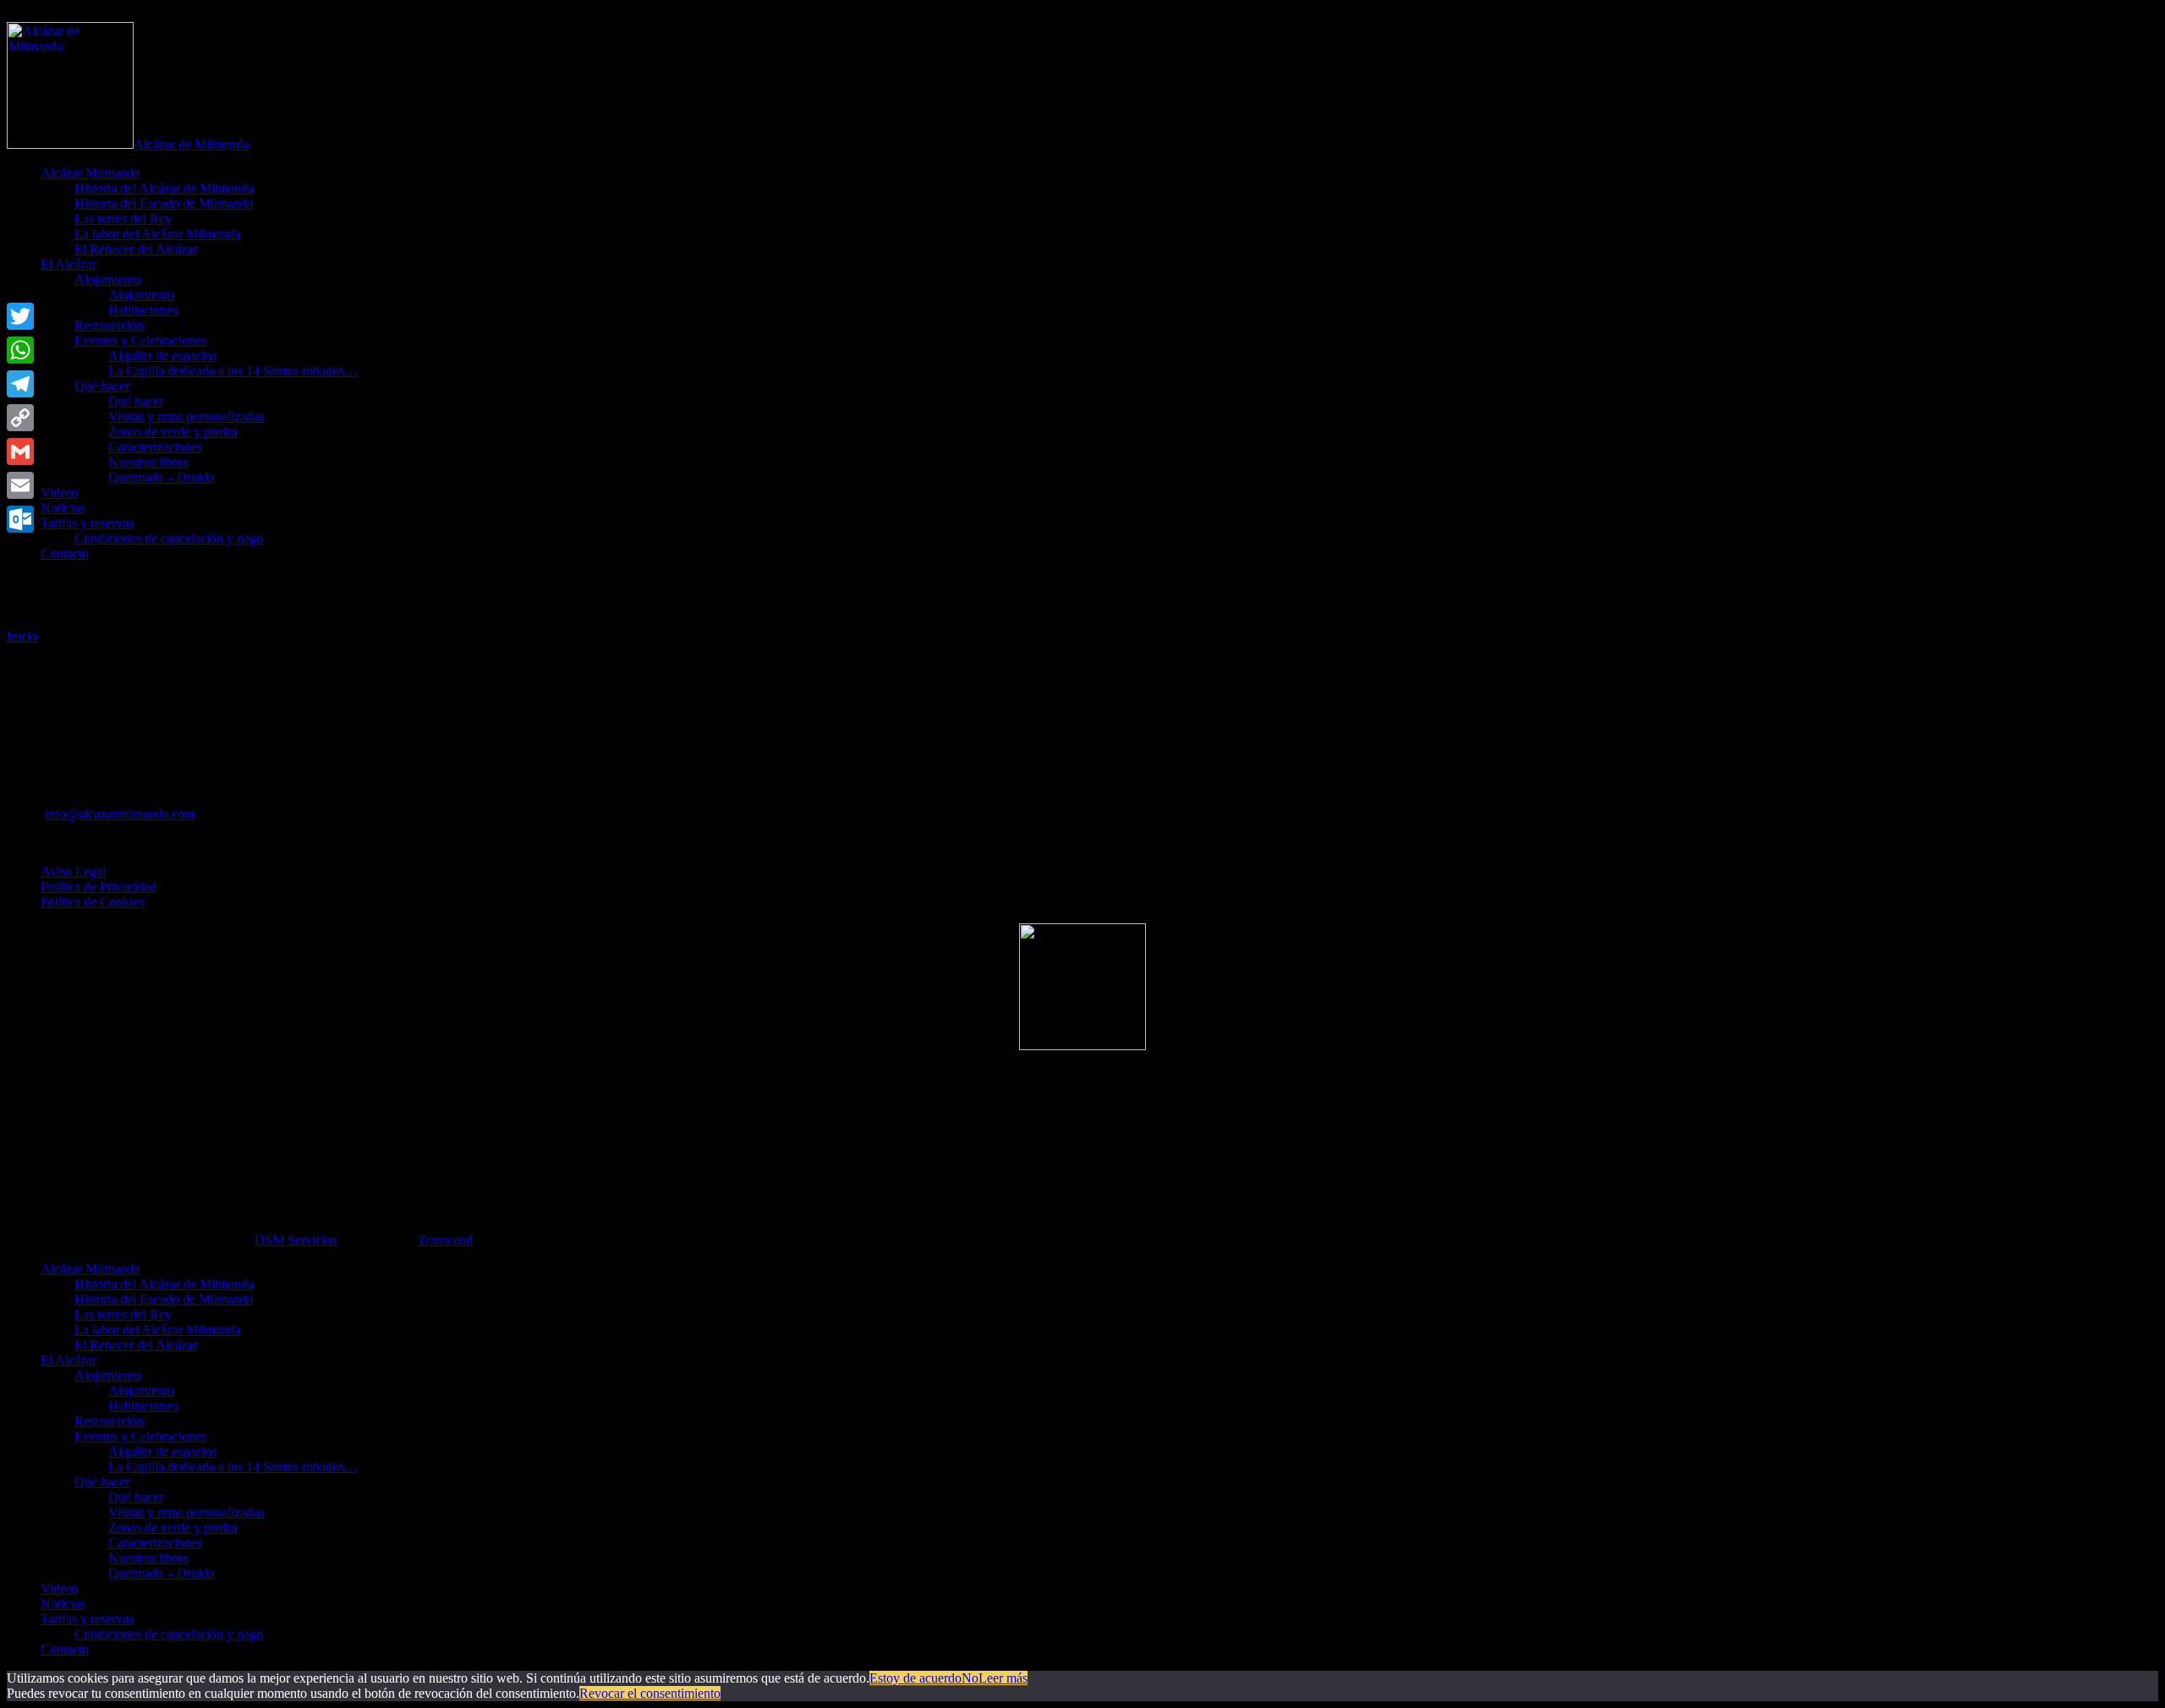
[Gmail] (20, 452)
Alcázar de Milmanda (191, 144)
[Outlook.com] (20, 519)
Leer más (1003, 1678)
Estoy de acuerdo (915, 1678)
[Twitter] (20, 316)
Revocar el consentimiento (650, 1693)
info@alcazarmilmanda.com (120, 814)
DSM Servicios (296, 1240)
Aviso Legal (73, 871)
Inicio (22, 636)
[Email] (20, 485)
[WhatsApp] (20, 350)
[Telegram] (20, 384)
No (970, 1678)
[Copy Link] (20, 418)
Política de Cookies (92, 902)
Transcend (445, 1240)
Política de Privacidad (99, 887)
